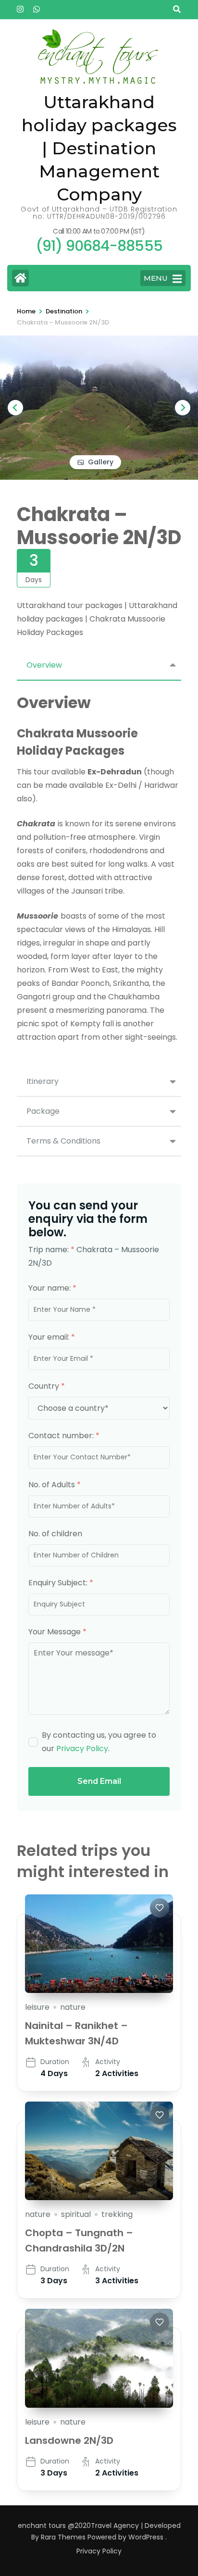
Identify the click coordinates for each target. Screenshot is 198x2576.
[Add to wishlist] (160, 1908)
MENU (156, 278)
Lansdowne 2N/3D (69, 2440)
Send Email (99, 1781)
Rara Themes (63, 2537)
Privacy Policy (82, 1748)
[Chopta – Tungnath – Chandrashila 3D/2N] (99, 2151)
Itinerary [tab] (43, 1081)
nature (73, 2007)
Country (47, 1386)
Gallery (101, 462)
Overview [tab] (44, 665)
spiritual (76, 2214)
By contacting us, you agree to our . (99, 1742)
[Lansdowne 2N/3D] (99, 2358)
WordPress (146, 2537)
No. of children (55, 1534)
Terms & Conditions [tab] (63, 1141)
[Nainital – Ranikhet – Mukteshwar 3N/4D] (99, 1944)
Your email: (52, 1337)
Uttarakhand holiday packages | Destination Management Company (99, 148)
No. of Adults (55, 1485)
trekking (117, 2214)
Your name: (52, 1288)
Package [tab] (43, 1111)
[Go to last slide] (15, 408)
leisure (37, 2007)
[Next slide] (183, 408)
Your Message (57, 1632)
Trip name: (51, 1250)
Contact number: (64, 1436)
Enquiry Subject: (61, 1583)
